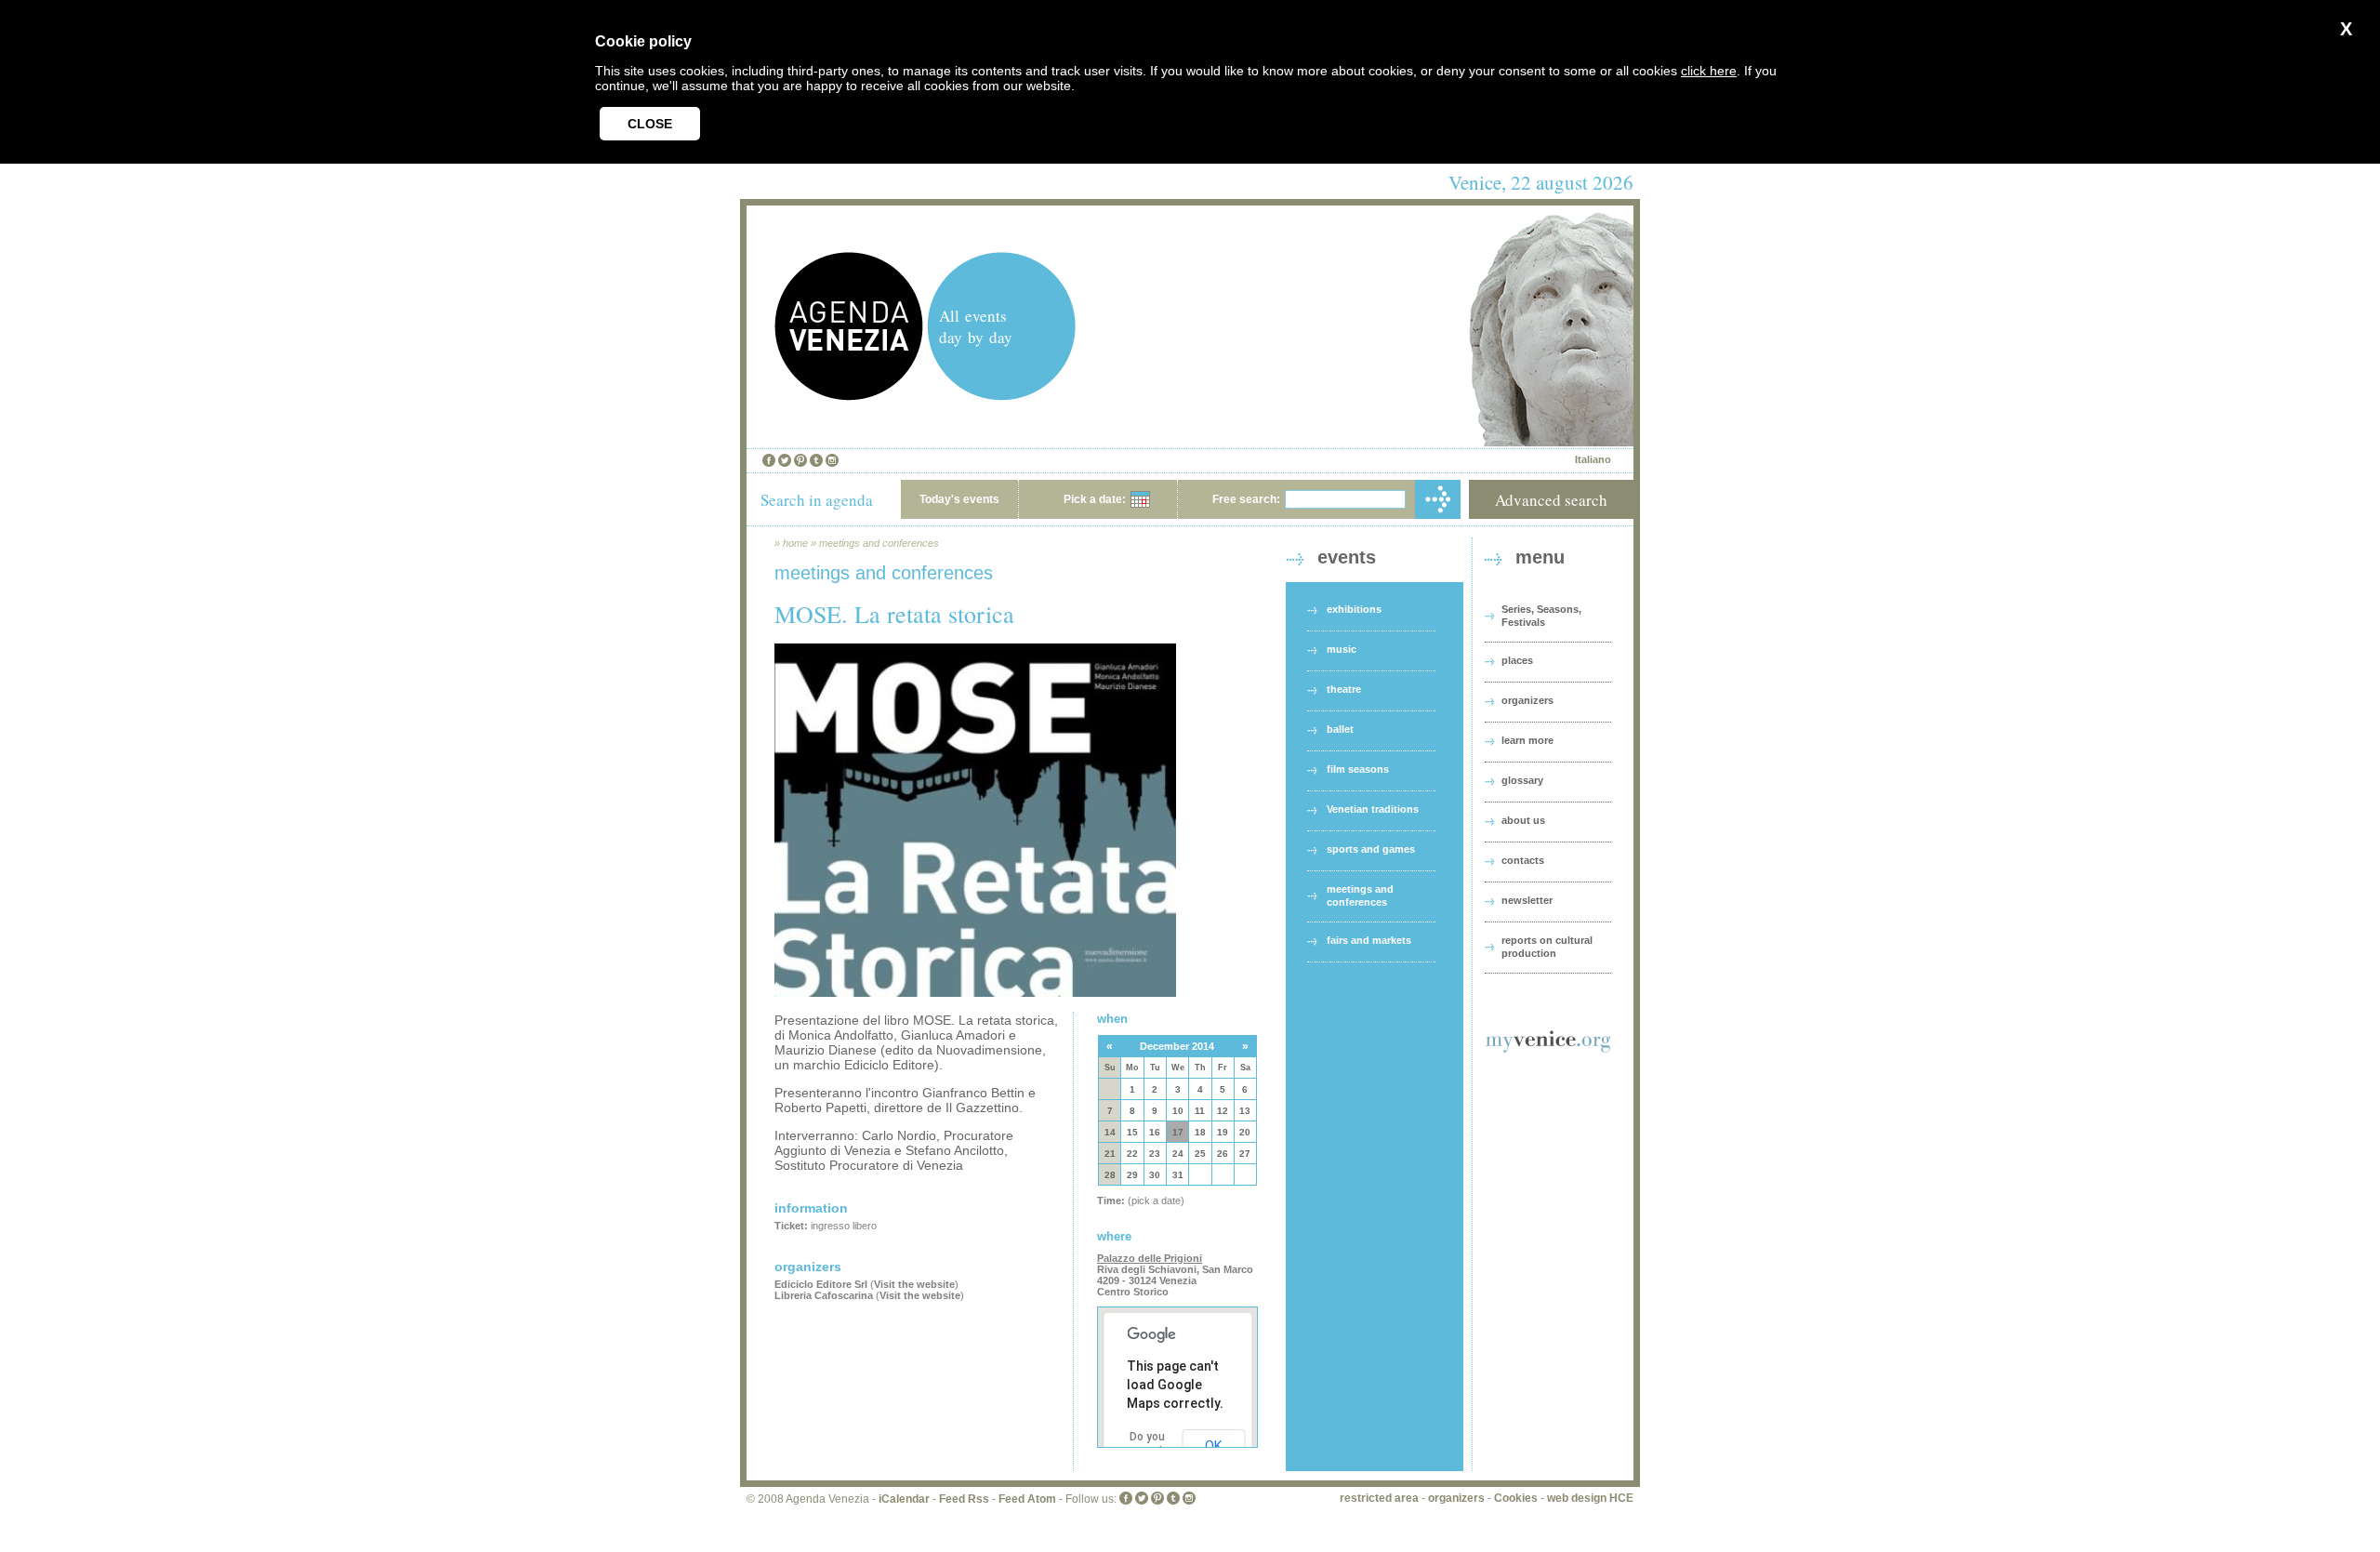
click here (1709, 71)
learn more (1527, 740)
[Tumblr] (816, 460)
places (1517, 660)
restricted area (1379, 1498)
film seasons (1358, 769)
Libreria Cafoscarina (824, 1295)
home (795, 543)
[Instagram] (832, 460)
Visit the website (914, 1284)
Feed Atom (1027, 1499)
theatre (1344, 689)
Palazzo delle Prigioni (1150, 1258)
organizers (1527, 700)
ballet (1340, 729)
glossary (1522, 780)
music (1342, 649)
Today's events (959, 499)
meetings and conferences (879, 543)
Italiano (1593, 459)
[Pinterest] (800, 460)
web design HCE (1590, 1498)
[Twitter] (785, 460)
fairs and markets (1369, 940)
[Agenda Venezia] (849, 396)
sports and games (1371, 849)
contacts (1523, 860)
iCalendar (904, 1499)
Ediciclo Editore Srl (821, 1284)
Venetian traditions (1373, 809)
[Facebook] (769, 460)
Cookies (1516, 1498)
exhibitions (1354, 609)
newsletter (1527, 900)
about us (1523, 820)
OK (1213, 1446)
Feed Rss (964, 1499)
